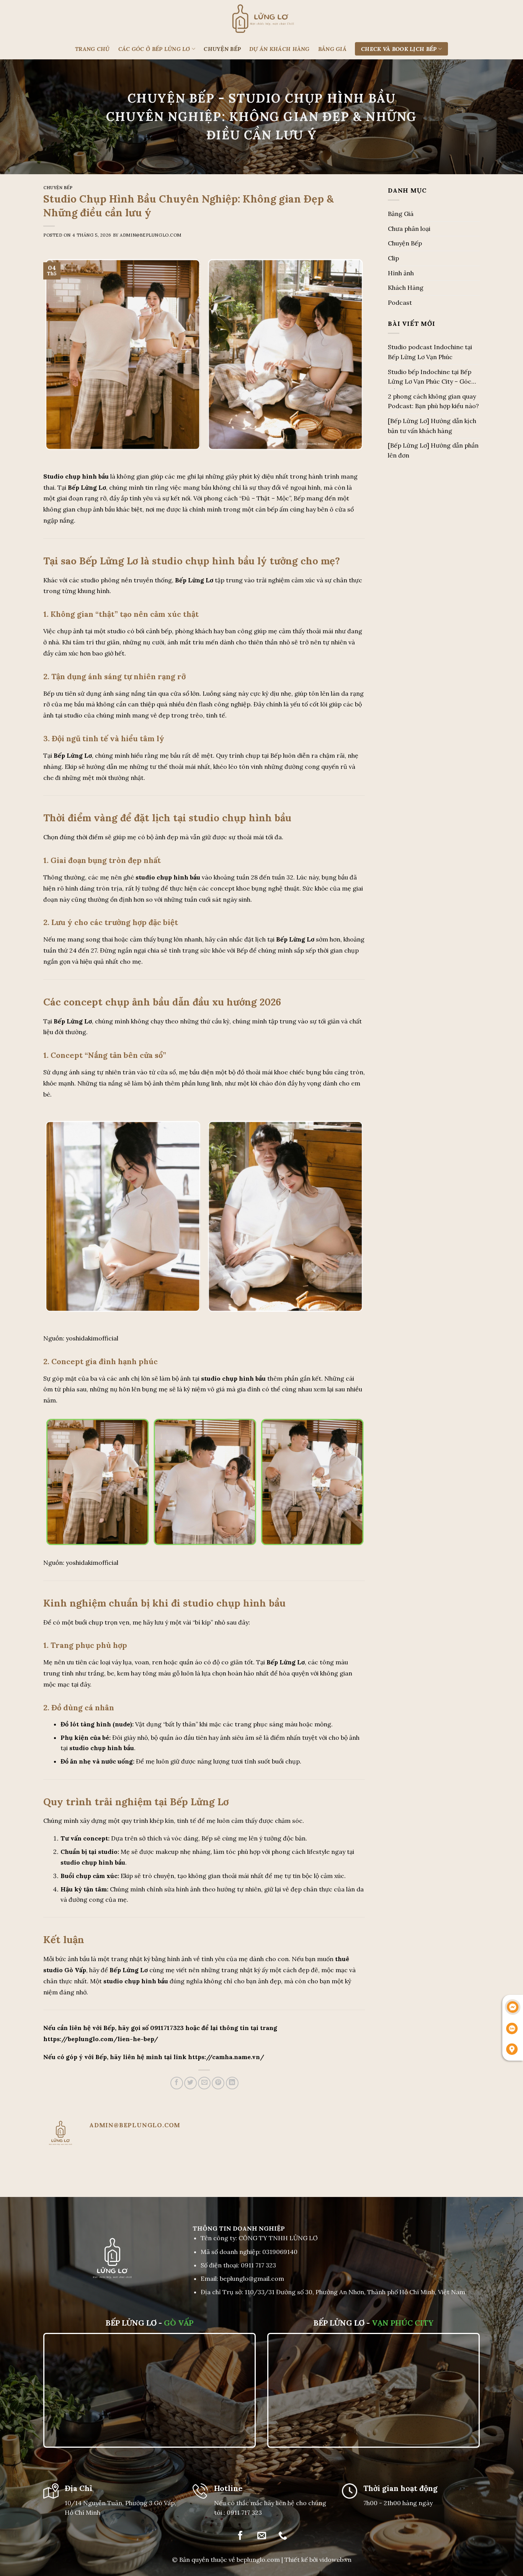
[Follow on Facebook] (240, 2536)
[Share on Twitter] (190, 2083)
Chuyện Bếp (222, 49)
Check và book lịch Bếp (399, 49)
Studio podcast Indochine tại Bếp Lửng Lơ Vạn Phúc (430, 352)
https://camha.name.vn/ (226, 2057)
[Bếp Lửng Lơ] (261, 19)
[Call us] (283, 2536)
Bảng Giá (332, 49)
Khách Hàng (406, 288)
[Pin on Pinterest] (218, 2083)
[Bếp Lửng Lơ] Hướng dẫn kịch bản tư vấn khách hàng (432, 426)
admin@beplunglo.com (151, 235)
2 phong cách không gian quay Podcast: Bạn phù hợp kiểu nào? (433, 401)
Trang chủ (92, 49)
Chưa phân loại (409, 229)
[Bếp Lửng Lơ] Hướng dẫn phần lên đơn (433, 450)
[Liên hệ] (513, 2007)
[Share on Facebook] (177, 2083)
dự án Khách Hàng (279, 49)
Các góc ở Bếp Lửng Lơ (154, 49)
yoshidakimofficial (92, 1338)
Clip (393, 258)
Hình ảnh (401, 273)
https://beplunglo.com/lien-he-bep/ (101, 2039)
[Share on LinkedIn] (232, 2083)
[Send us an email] (261, 2536)
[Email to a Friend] (204, 2083)
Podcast (400, 302)
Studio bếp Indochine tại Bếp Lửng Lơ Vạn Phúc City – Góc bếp (430, 378)
